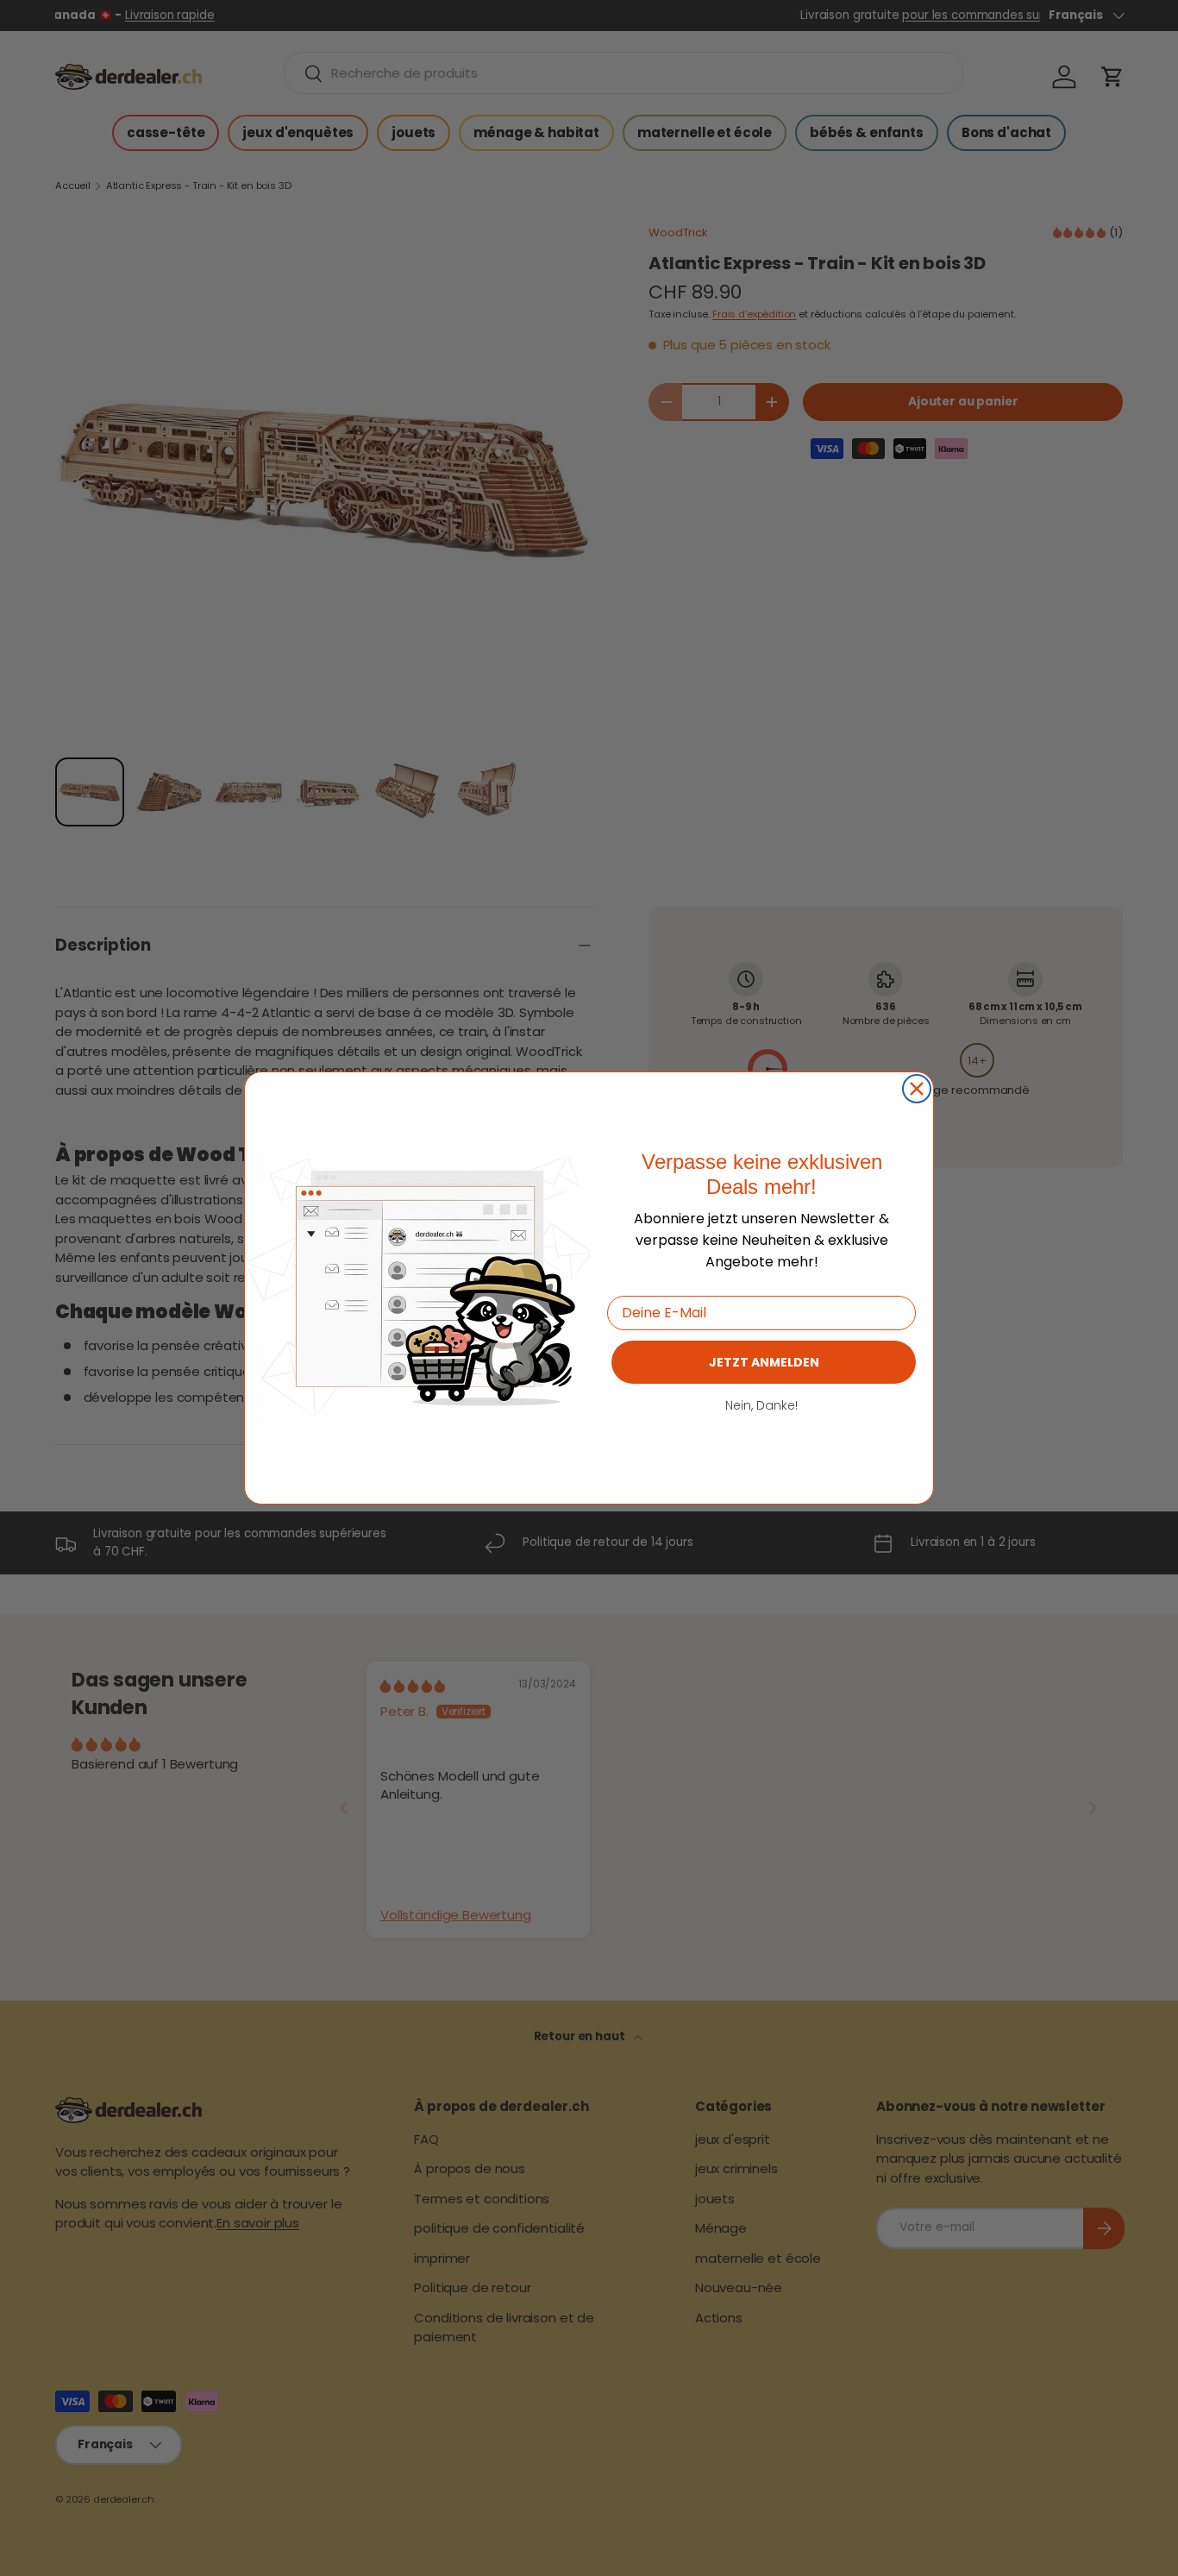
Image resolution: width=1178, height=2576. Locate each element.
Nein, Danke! (761, 1405)
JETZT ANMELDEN (764, 1362)
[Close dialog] (917, 1089)
